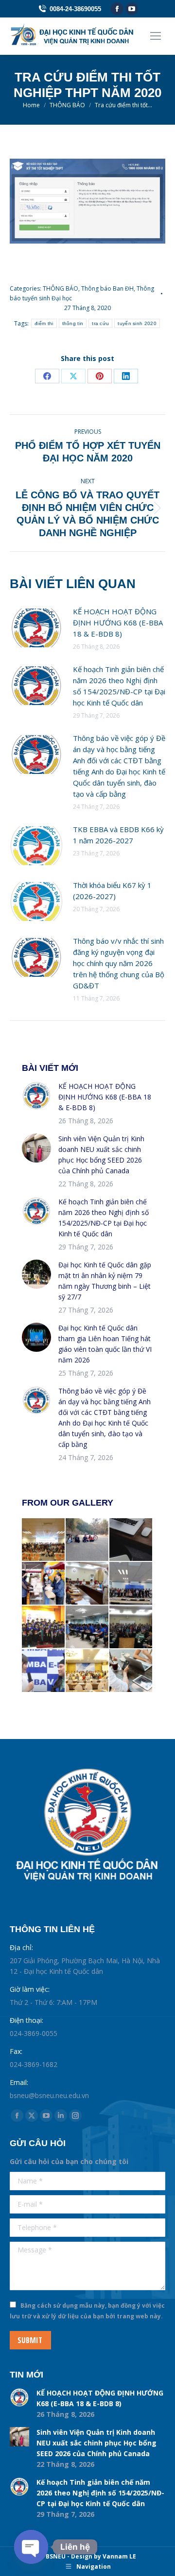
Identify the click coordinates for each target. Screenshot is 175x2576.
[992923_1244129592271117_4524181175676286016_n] (87, 1540)
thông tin (73, 323)
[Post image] (36, 628)
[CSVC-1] (87, 1584)
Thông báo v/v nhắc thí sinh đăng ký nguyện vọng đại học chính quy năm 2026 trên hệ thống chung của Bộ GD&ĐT (119, 963)
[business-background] (131, 1540)
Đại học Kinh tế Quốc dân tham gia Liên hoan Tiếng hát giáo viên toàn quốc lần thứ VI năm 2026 (105, 1344)
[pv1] (44, 1671)
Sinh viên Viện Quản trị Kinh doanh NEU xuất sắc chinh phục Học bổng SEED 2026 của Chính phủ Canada (101, 1155)
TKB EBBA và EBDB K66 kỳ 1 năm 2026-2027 (118, 835)
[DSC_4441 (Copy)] (44, 1584)
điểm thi (44, 323)
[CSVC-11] (87, 1627)
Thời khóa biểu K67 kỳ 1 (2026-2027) (112, 891)
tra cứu (100, 323)
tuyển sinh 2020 (137, 323)
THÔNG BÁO (61, 288)
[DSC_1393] (131, 1584)
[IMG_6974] (44, 1540)
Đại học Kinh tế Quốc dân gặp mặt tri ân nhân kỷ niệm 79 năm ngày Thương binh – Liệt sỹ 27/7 (105, 1281)
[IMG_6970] (87, 1671)
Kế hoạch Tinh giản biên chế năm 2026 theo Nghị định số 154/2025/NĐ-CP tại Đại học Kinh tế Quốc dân (119, 686)
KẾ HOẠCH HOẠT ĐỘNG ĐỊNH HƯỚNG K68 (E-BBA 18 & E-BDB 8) (118, 623)
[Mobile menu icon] (156, 36)
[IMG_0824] (44, 1627)
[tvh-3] (131, 1627)
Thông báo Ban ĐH (107, 288)
